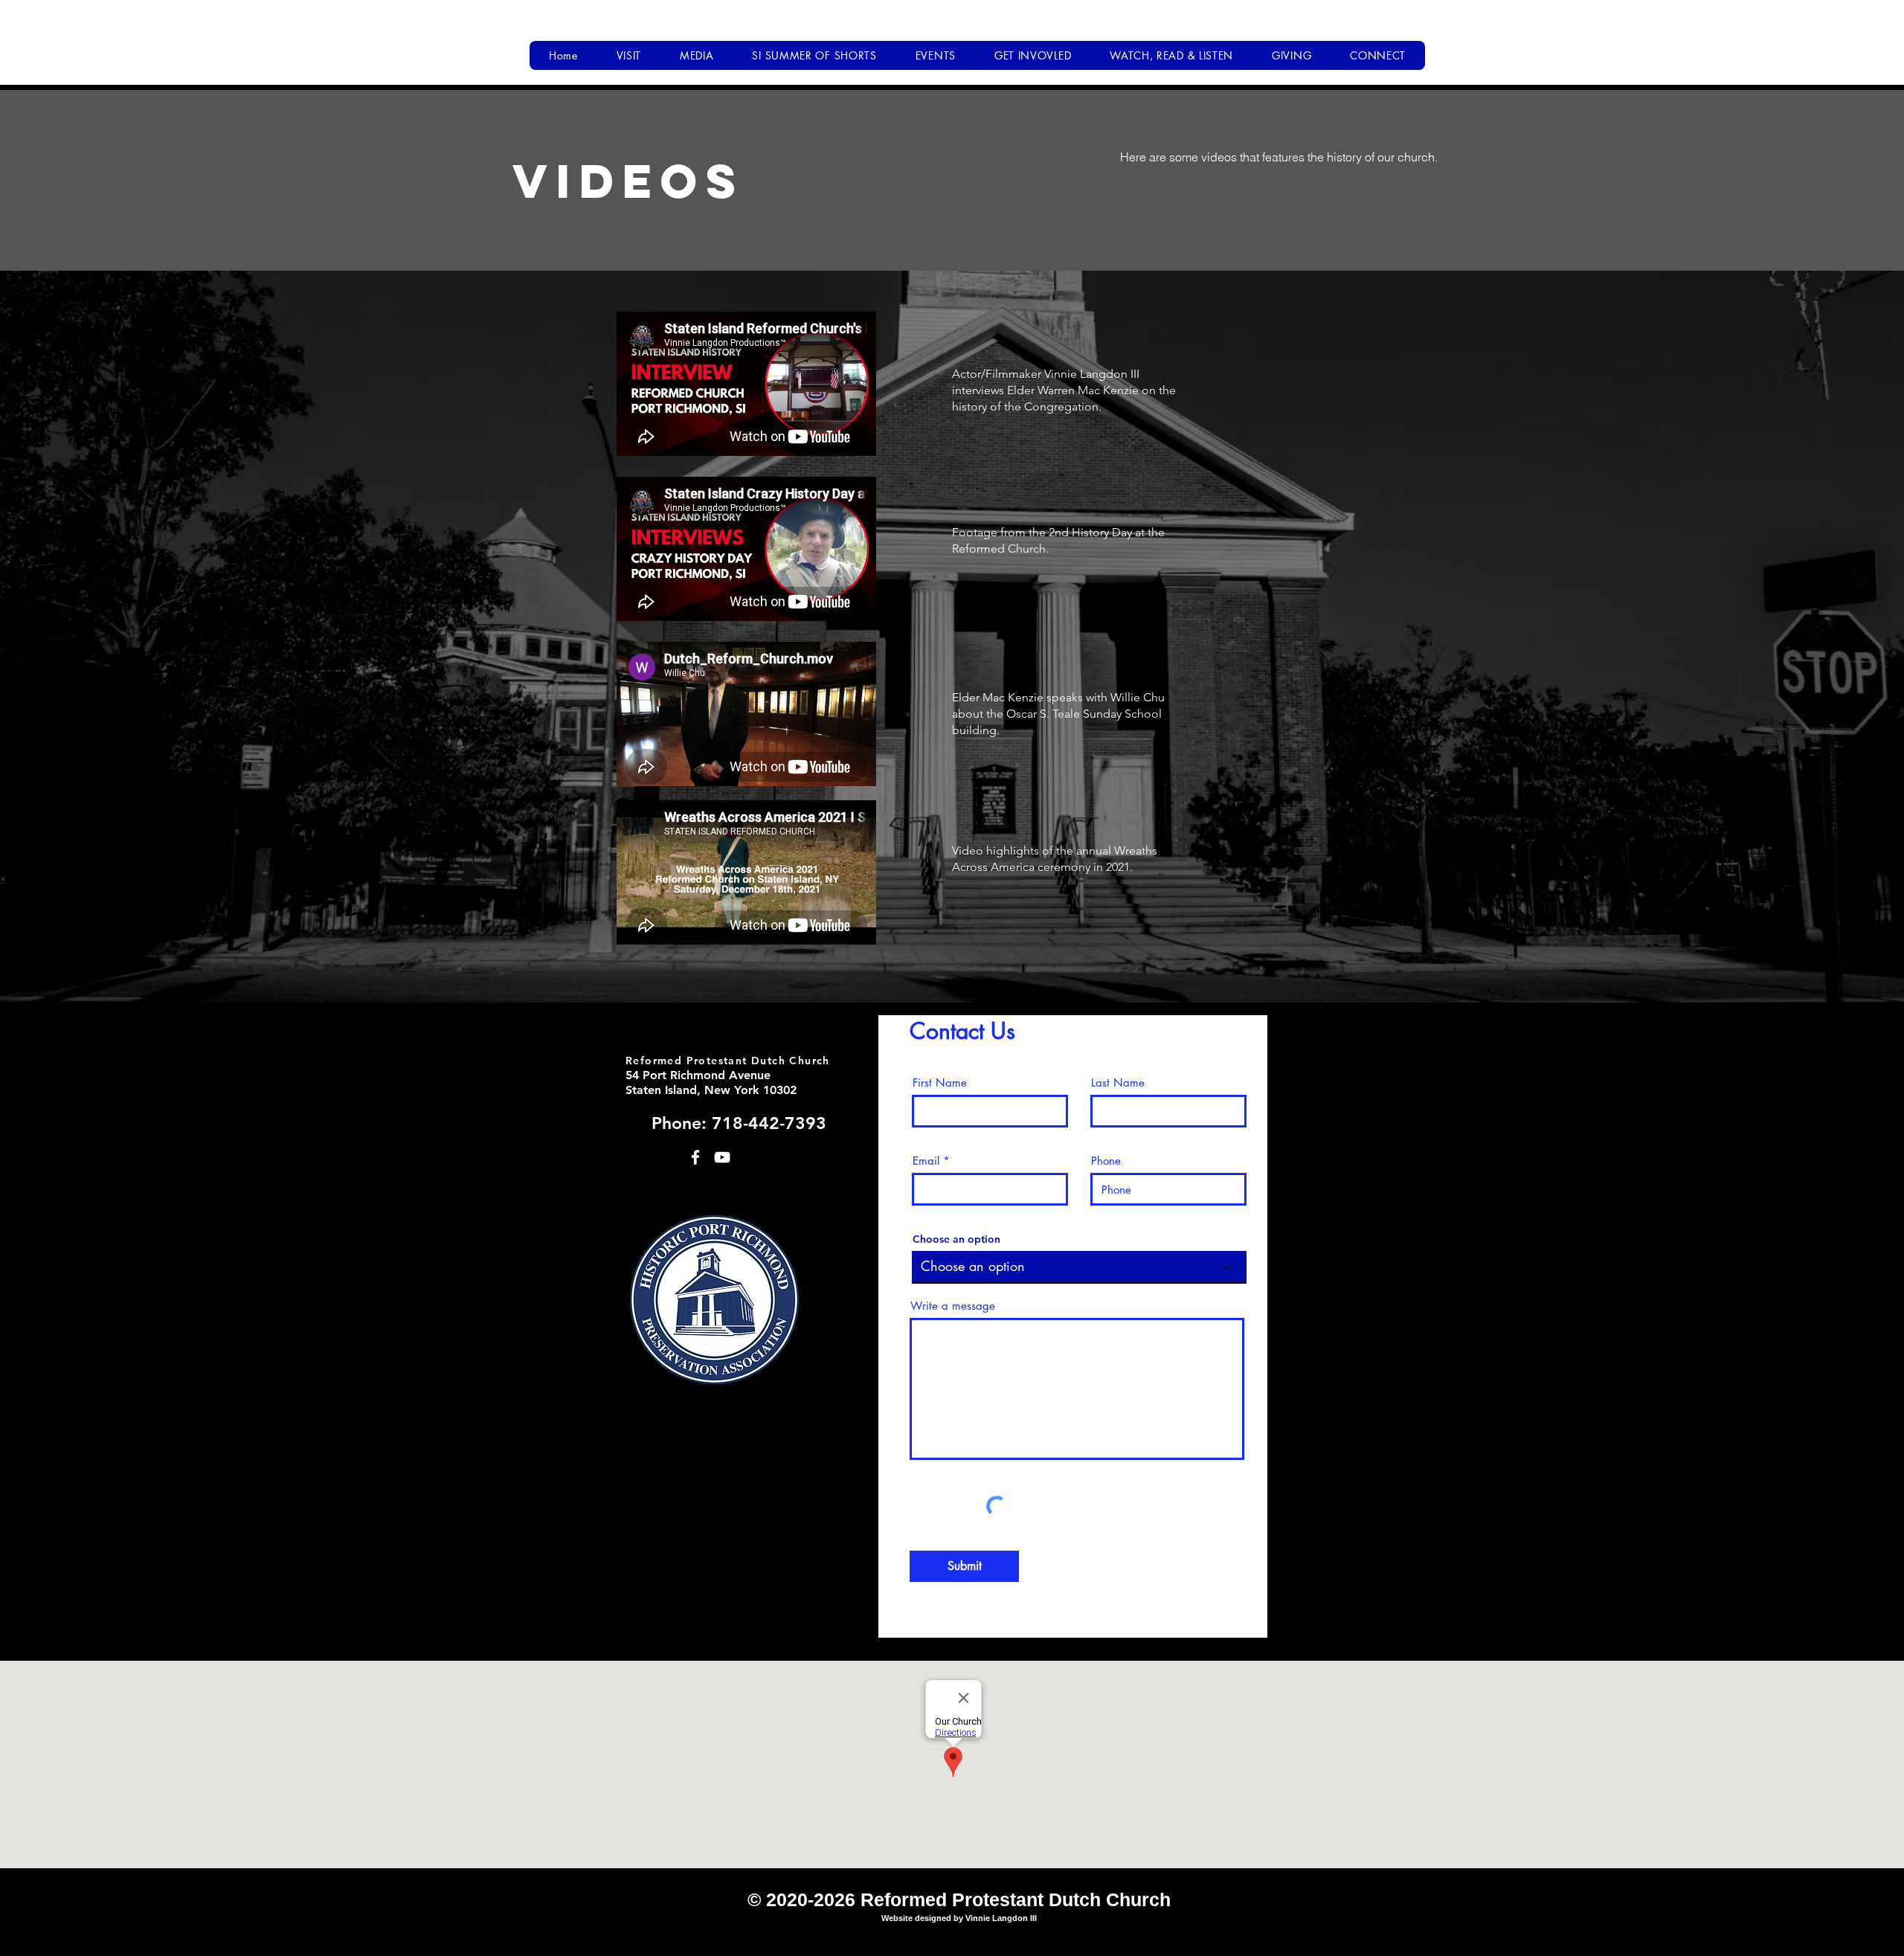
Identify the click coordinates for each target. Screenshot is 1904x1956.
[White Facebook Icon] (695, 1157)
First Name (940, 1082)
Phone (1106, 1161)
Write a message (953, 1306)
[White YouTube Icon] (722, 1157)
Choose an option (956, 1239)
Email (926, 1161)
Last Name (1118, 1082)
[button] (629, 55)
